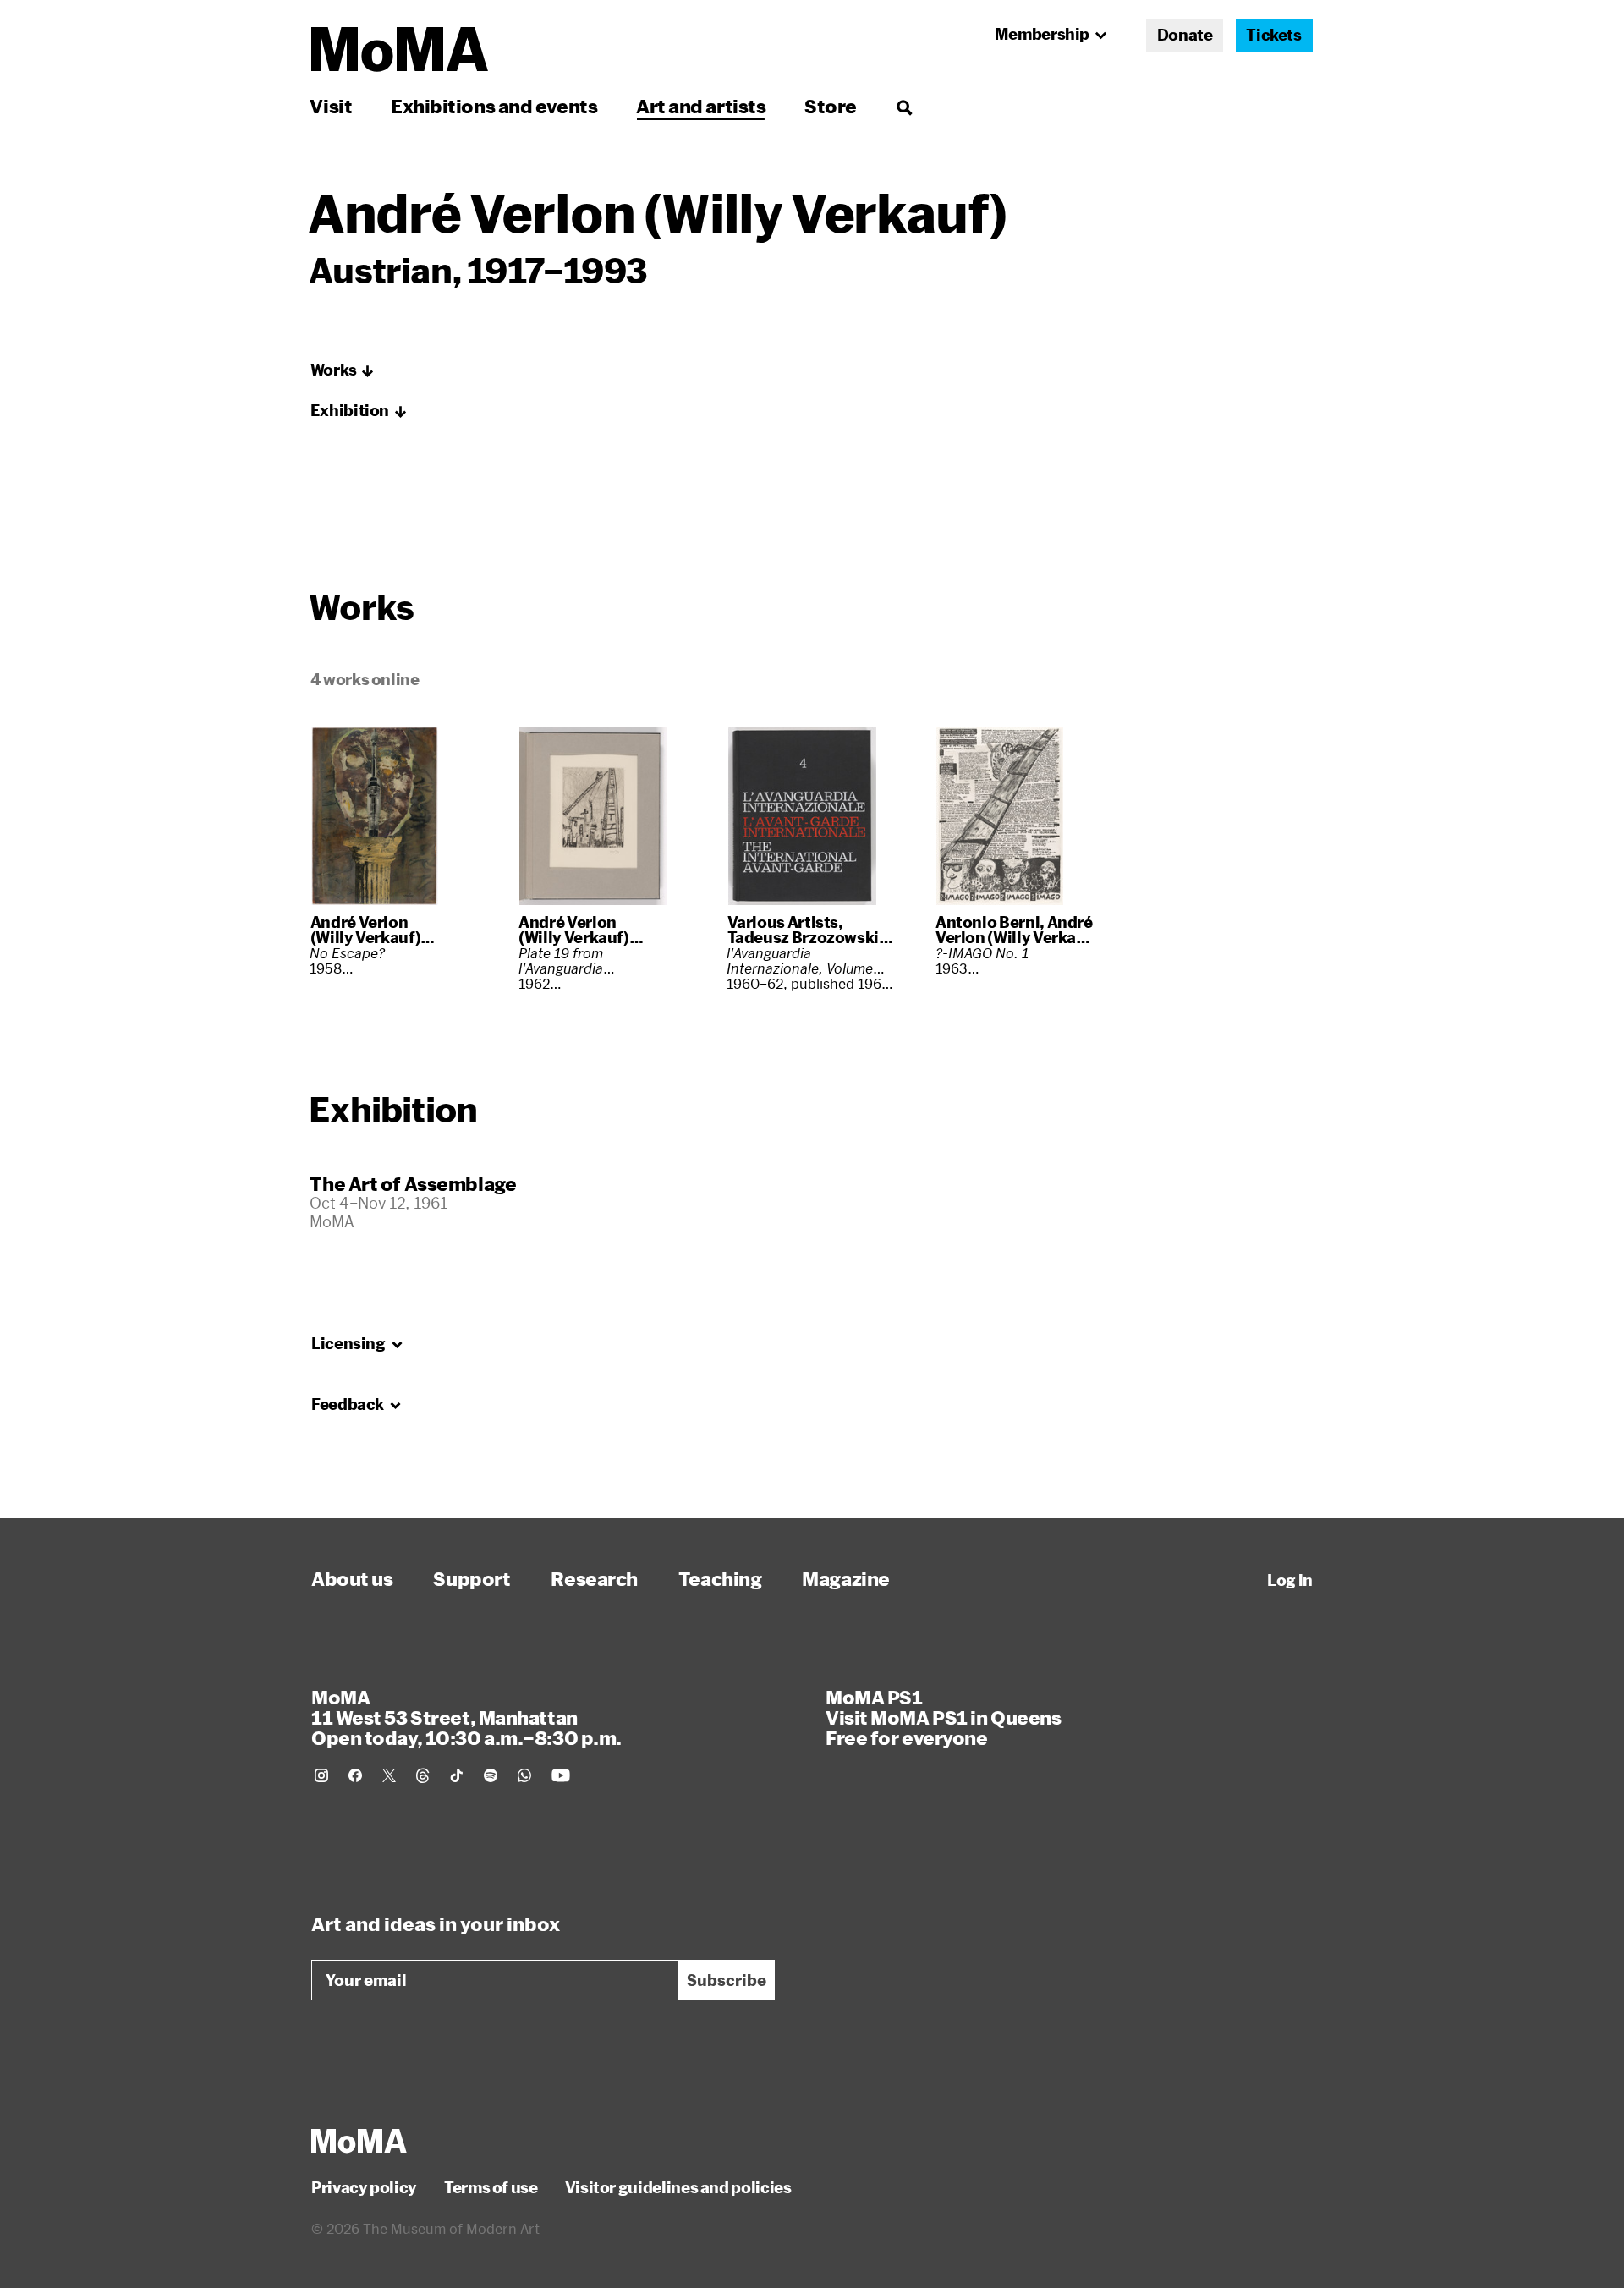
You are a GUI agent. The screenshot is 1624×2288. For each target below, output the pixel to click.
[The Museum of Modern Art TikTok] (457, 1775)
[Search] (904, 106)
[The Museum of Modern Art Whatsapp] (524, 1775)
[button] (343, 370)
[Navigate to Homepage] (400, 49)
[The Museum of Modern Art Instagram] (321, 1775)
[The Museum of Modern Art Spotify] (491, 1775)
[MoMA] (359, 2141)
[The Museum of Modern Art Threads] (423, 1775)
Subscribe (727, 1980)
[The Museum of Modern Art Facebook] (355, 1775)
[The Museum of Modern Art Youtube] (561, 1775)
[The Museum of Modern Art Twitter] (389, 1775)
